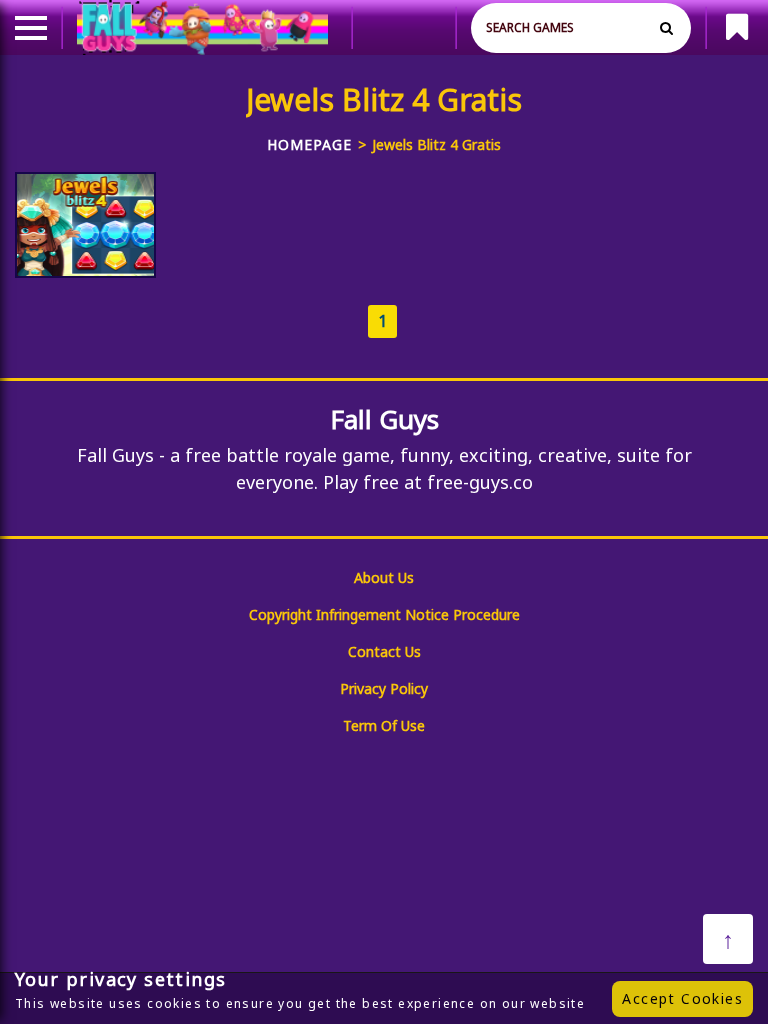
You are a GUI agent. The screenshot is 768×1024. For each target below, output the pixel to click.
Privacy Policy (384, 688)
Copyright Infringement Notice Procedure (384, 614)
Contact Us (384, 651)
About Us (384, 577)
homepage (309, 144)
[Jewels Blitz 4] (85, 225)
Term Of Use (384, 725)
